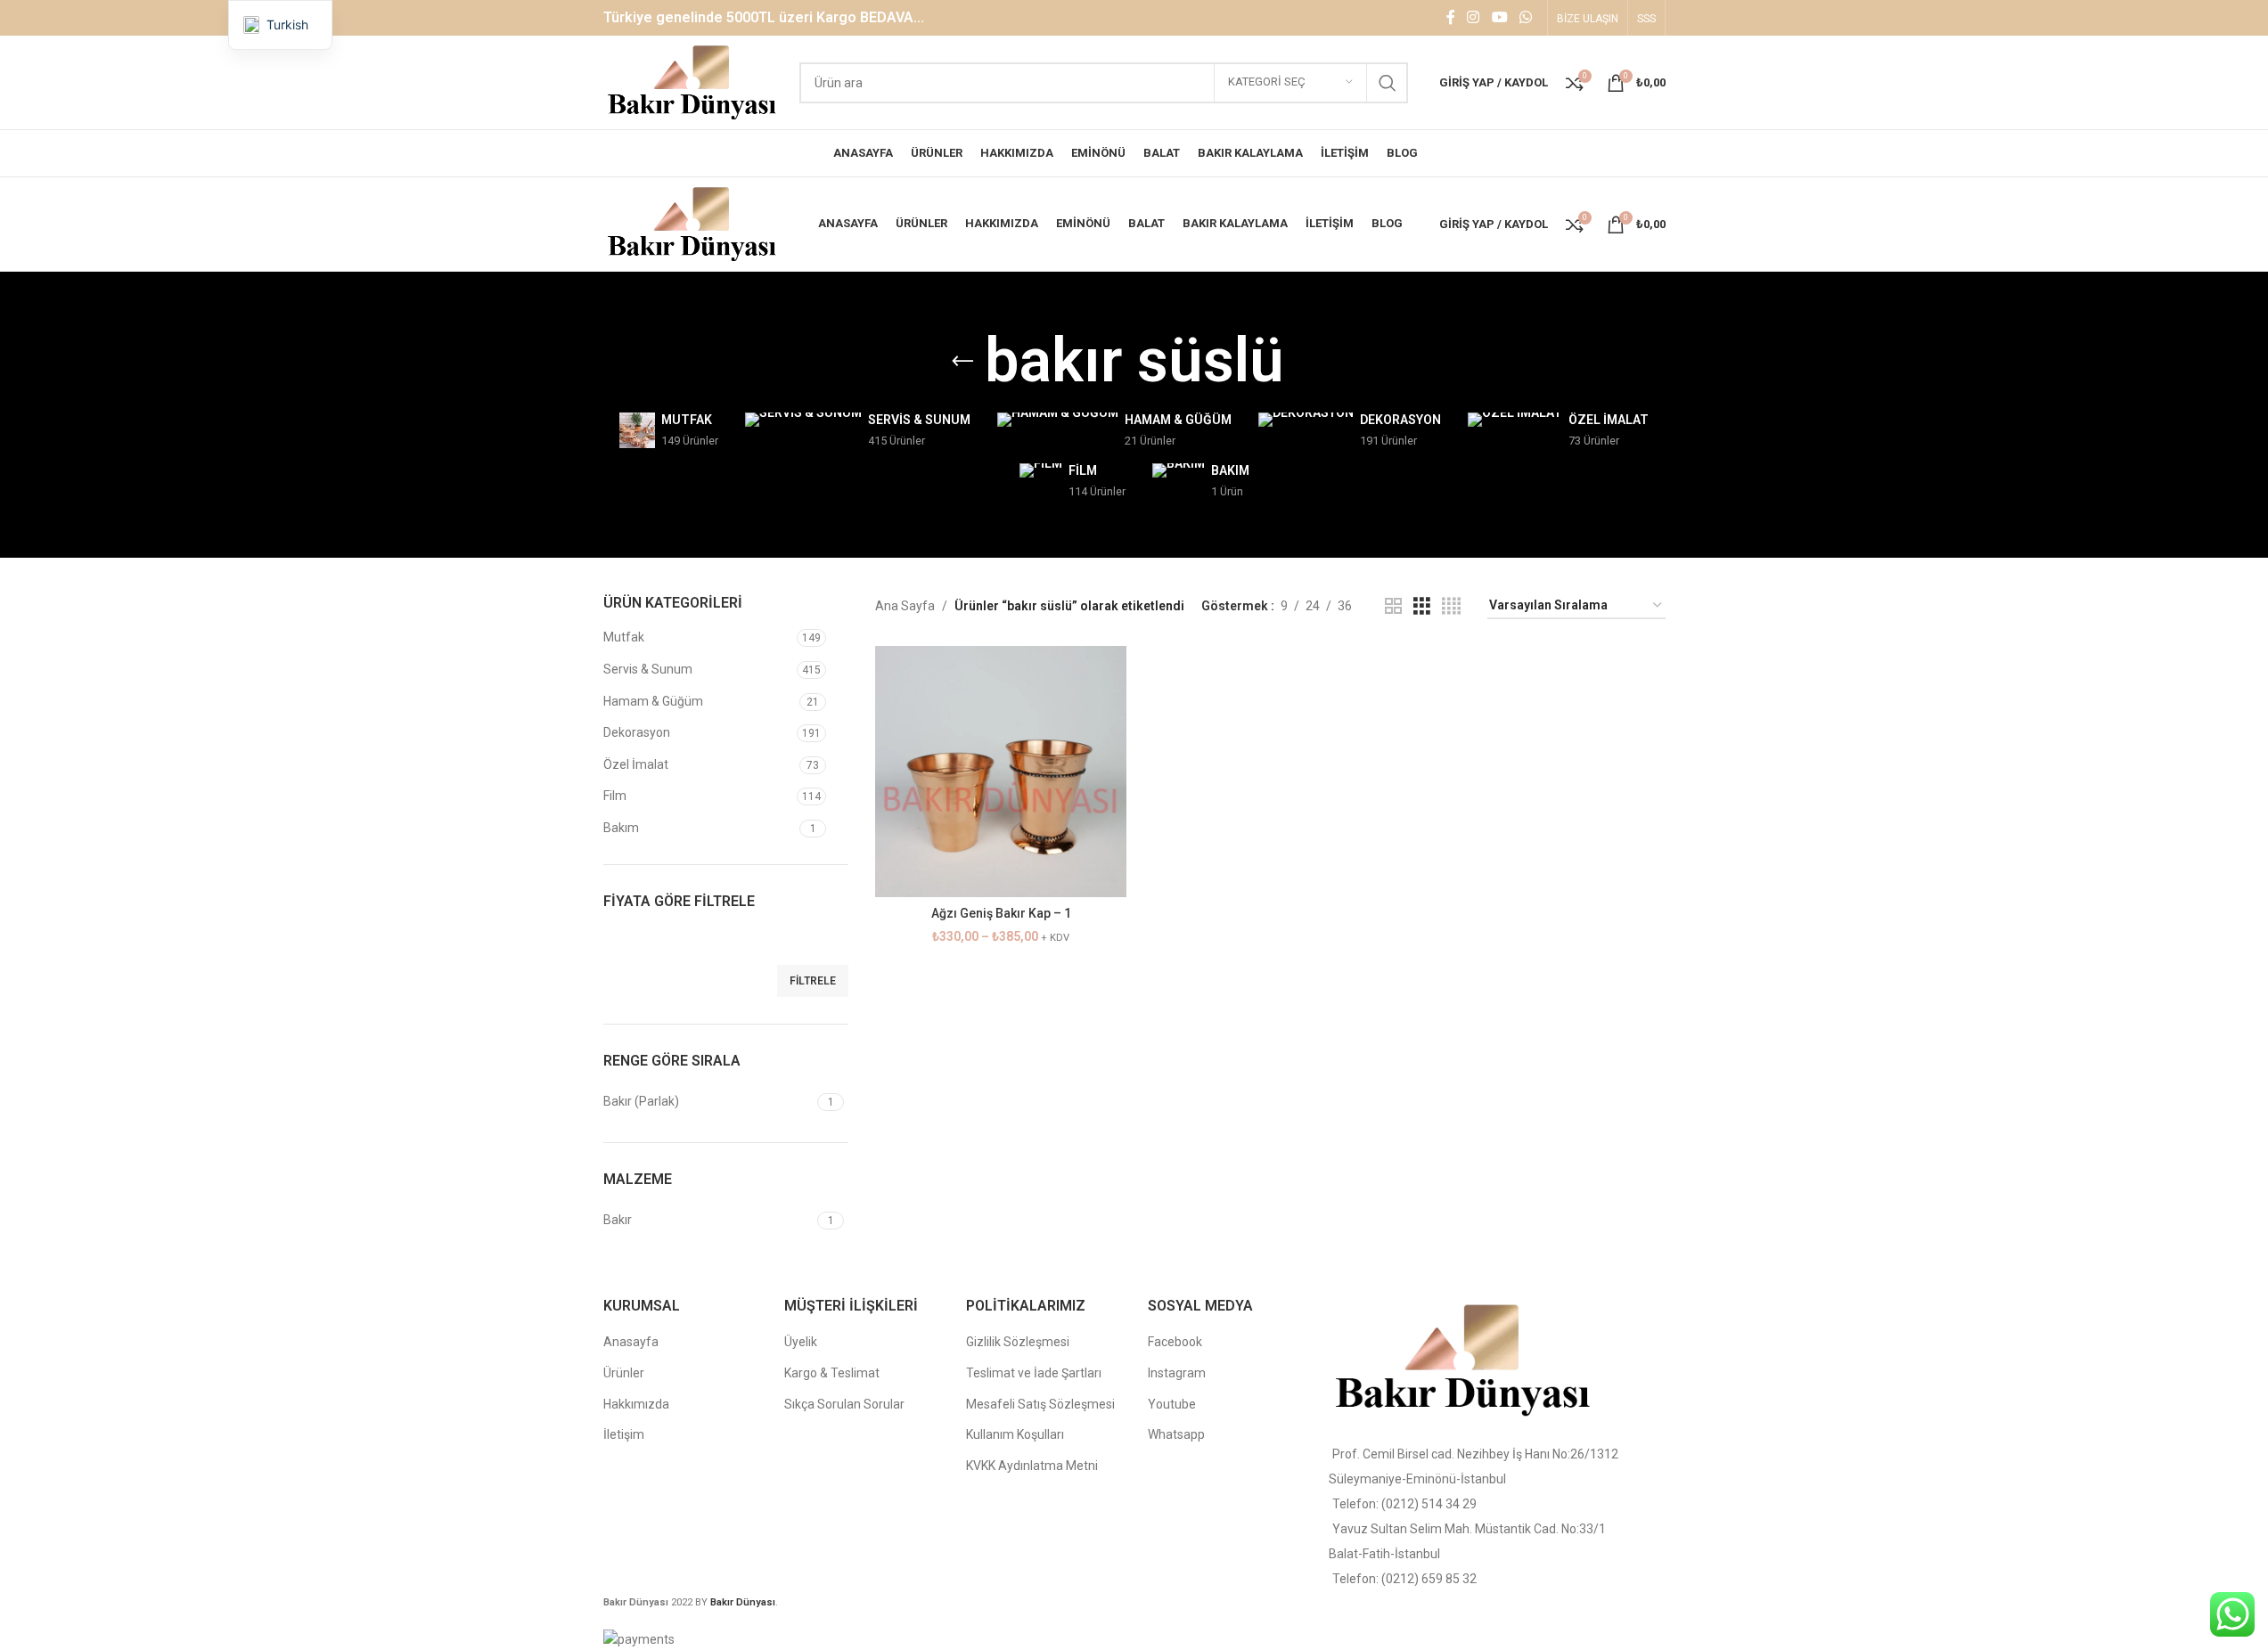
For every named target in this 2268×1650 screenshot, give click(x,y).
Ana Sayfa (905, 606)
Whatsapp (1176, 1434)
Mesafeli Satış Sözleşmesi (1040, 1404)
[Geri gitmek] (962, 362)
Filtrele (813, 981)
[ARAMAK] (1388, 83)
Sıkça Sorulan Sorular (844, 1404)
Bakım (621, 828)
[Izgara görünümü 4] (1451, 606)
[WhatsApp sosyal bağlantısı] (1525, 17)
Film (615, 796)
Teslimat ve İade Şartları (1034, 1373)
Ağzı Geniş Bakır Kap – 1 (1001, 913)
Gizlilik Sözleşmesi (1018, 1342)
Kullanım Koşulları (1015, 1434)
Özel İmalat (636, 764)
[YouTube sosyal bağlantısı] (1499, 17)
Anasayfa (631, 1342)
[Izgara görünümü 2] (1393, 606)
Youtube (1172, 1404)
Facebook (1175, 1342)
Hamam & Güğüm (653, 701)
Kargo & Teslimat (832, 1373)
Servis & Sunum (648, 669)
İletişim (624, 1434)
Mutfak (624, 637)
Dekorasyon (637, 732)
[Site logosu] (693, 81)
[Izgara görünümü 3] (1422, 606)
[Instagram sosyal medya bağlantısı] (1474, 17)
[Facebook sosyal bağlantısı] (1451, 17)
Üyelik (801, 1342)
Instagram (1177, 1373)
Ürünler (624, 1373)
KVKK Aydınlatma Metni (1032, 1466)
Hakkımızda (636, 1404)
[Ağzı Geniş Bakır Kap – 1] (1001, 772)
